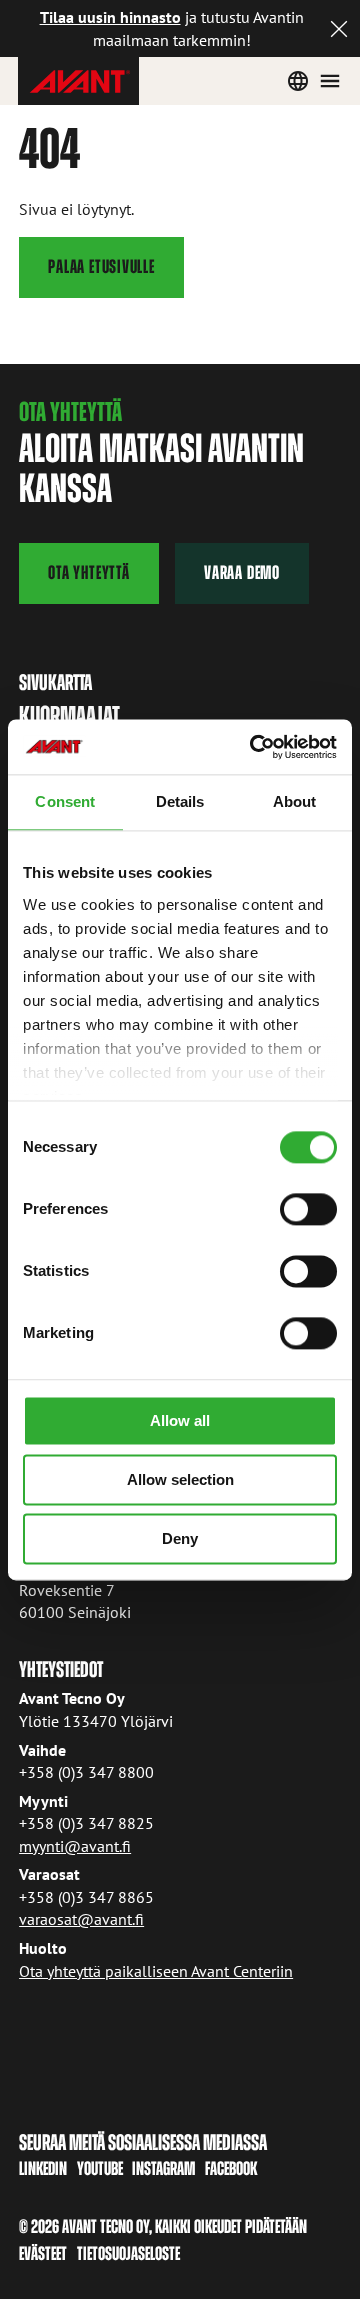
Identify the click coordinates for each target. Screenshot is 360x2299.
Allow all (180, 1420)
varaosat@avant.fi (81, 1919)
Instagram (163, 2168)
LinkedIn (43, 2168)
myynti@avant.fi (75, 1846)
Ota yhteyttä (88, 572)
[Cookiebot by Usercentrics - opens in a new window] (254, 747)
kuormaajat (69, 715)
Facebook (231, 2168)
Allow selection (180, 1479)
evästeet (43, 2253)
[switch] (308, 1209)
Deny (180, 1538)
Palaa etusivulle (101, 266)
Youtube (100, 2168)
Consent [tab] (65, 801)
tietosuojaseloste (128, 2253)
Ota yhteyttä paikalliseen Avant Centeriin (156, 1971)
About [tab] (295, 801)
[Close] (339, 28)
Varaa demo (242, 572)
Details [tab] (180, 801)
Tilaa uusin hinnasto (110, 17)
